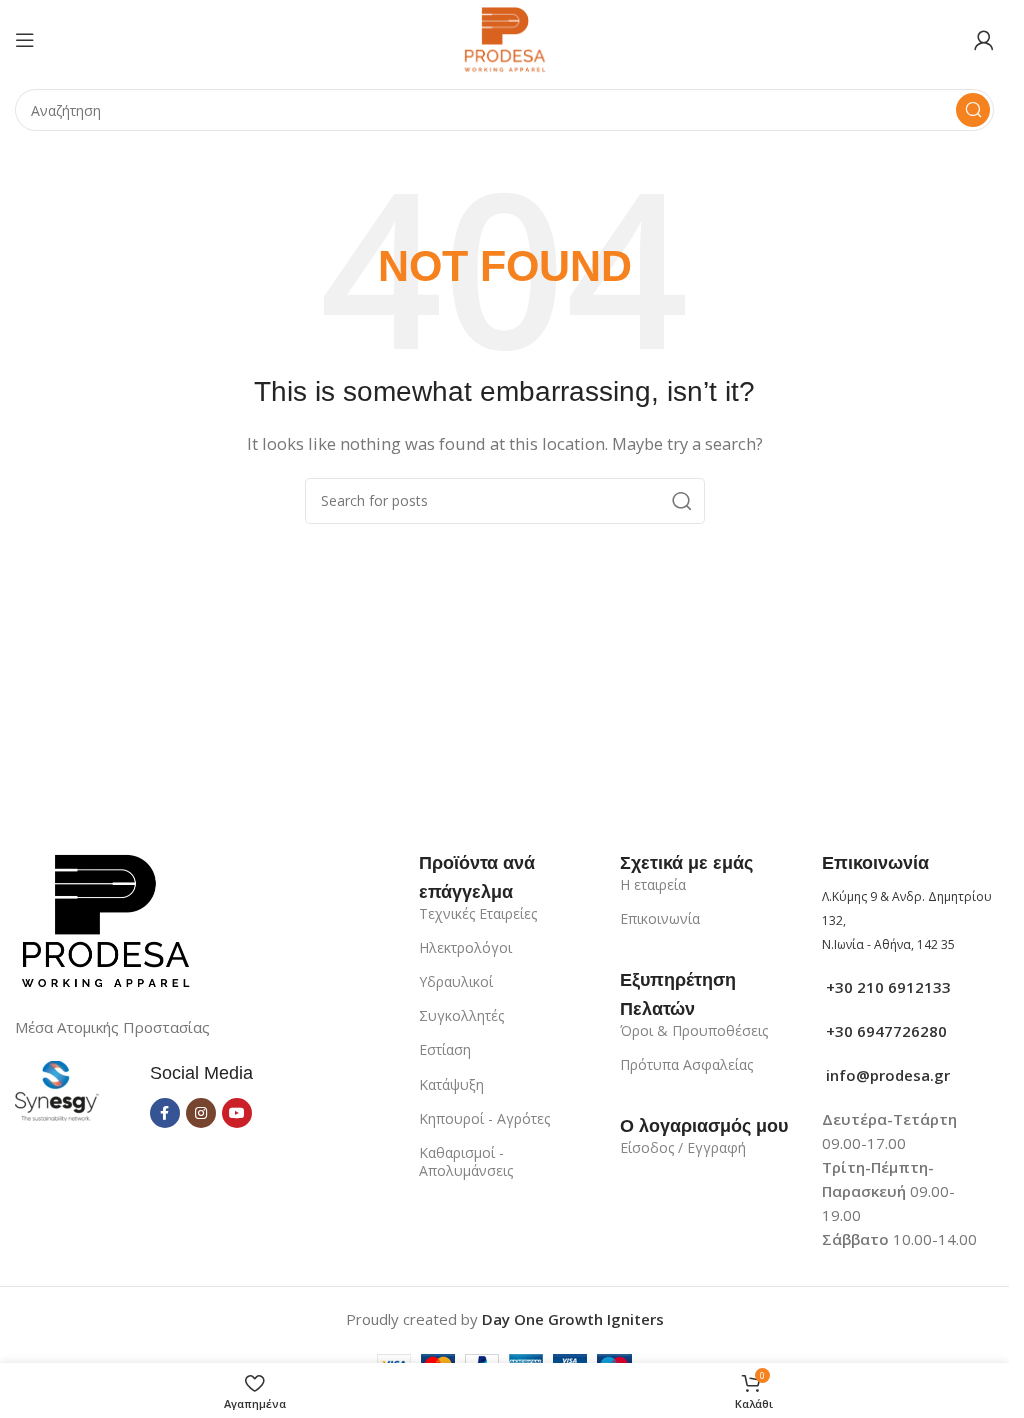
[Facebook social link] (165, 1113)
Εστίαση (445, 1049)
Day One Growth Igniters (573, 1319)
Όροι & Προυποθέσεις (694, 1030)
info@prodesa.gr (886, 1075)
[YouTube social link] (237, 1113)
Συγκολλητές (461, 1015)
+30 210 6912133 (886, 987)
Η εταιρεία (653, 884)
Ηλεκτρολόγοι (465, 947)
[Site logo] (505, 38)
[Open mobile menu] (25, 40)
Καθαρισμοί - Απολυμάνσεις (466, 1161)
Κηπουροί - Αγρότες (484, 1118)
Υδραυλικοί (456, 981)
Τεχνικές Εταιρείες (478, 913)
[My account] (984, 40)
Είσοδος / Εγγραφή (683, 1147)
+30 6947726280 (884, 1031)
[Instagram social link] (201, 1113)
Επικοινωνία (660, 918)
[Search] (973, 110)
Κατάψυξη (451, 1084)
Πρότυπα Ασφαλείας (686, 1064)
